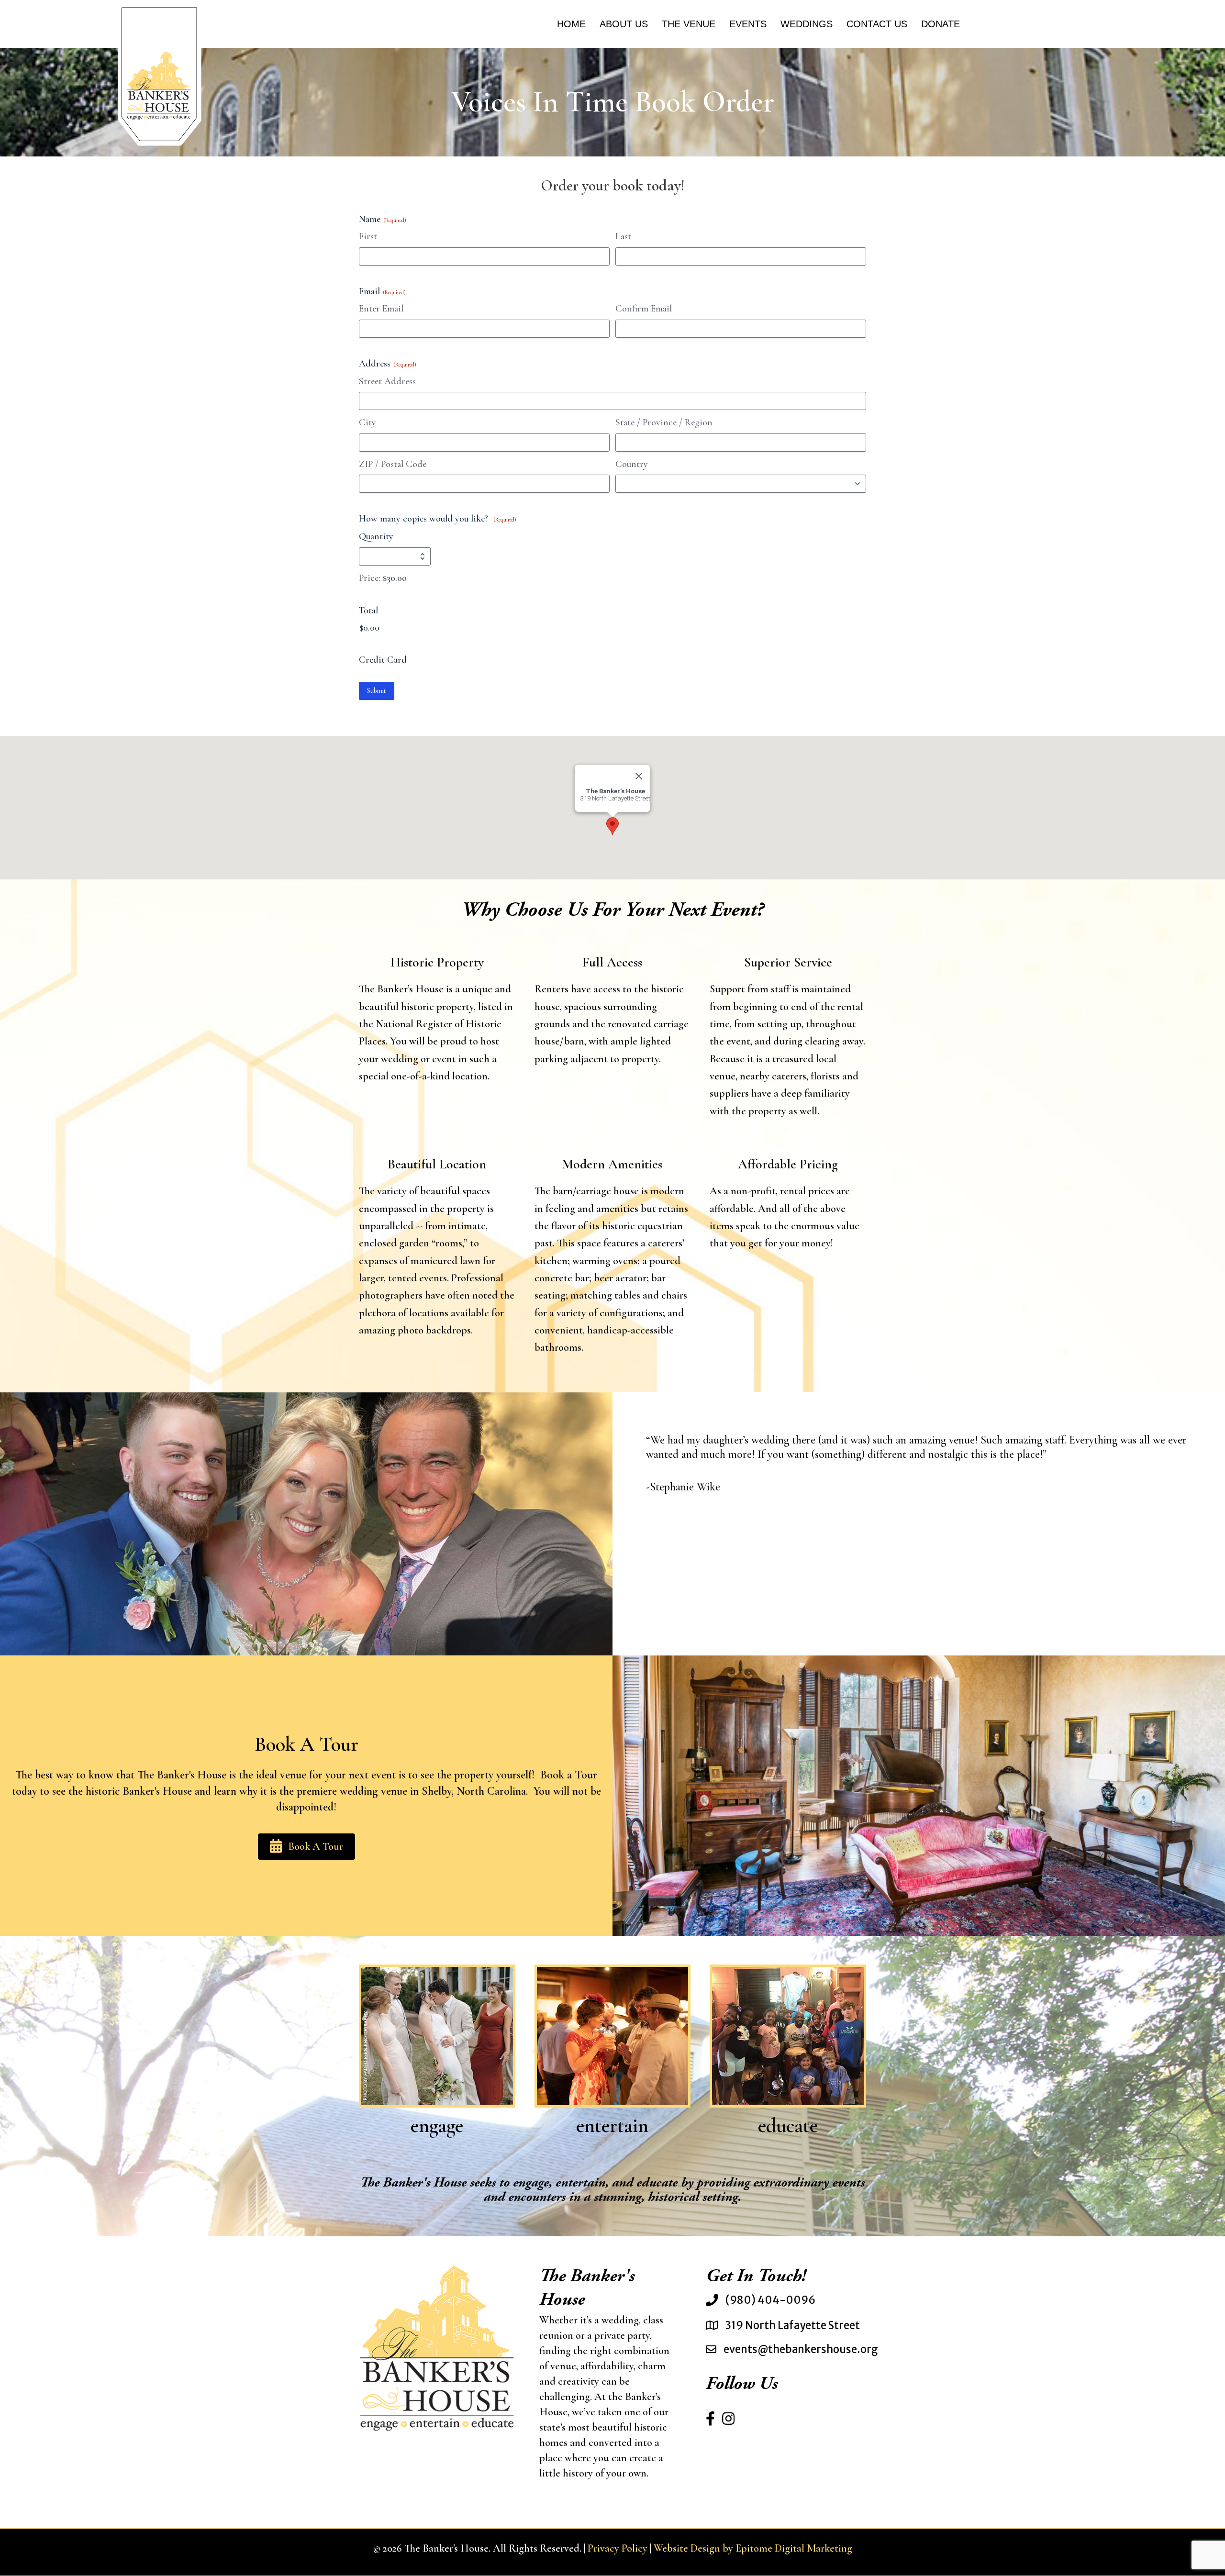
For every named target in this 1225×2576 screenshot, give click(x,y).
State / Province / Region (664, 422)
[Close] (639, 777)
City (367, 422)
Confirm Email (644, 309)
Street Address (387, 381)
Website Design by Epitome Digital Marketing (753, 2548)
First (368, 236)
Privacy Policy (618, 2548)
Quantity (376, 536)
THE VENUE (689, 24)
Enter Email (381, 309)
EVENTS (748, 24)
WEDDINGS (807, 24)
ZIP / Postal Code (393, 464)
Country (632, 464)
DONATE (941, 24)
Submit (377, 691)
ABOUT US (624, 24)
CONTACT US (877, 24)
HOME (571, 24)
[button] (612, 826)
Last (623, 236)
